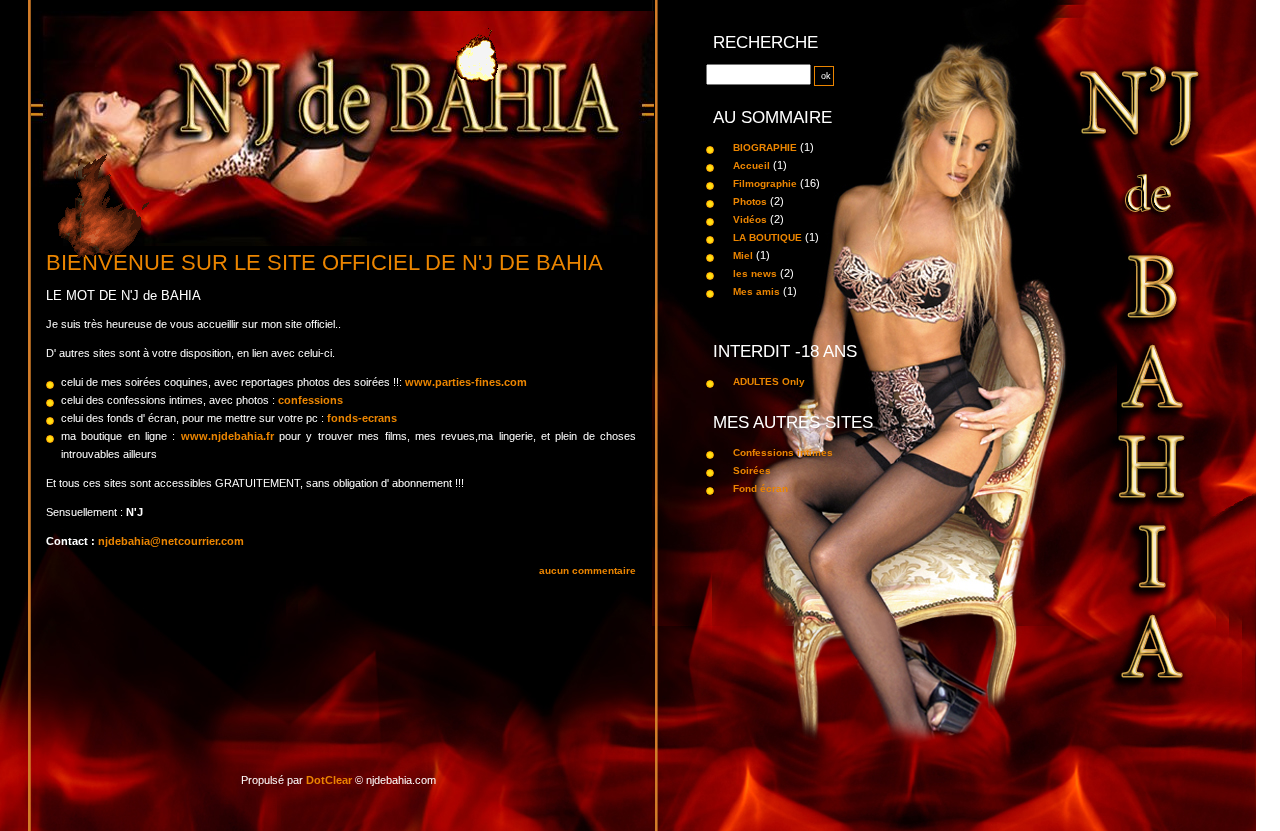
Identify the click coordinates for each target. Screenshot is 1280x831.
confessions (310, 400)
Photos (750, 201)
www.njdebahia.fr (227, 436)
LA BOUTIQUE (767, 237)
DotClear (329, 780)
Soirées (752, 470)
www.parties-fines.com (466, 382)
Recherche (765, 42)
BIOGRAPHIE (765, 147)
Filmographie (765, 183)
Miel (743, 255)
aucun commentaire (587, 570)
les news (755, 273)
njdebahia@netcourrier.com (171, 541)
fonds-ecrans (362, 418)
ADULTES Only (769, 381)
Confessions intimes (783, 452)
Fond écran (760, 488)
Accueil (751, 165)
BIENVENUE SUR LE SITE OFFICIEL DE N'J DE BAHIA (324, 262)
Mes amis (756, 291)
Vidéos (750, 219)
